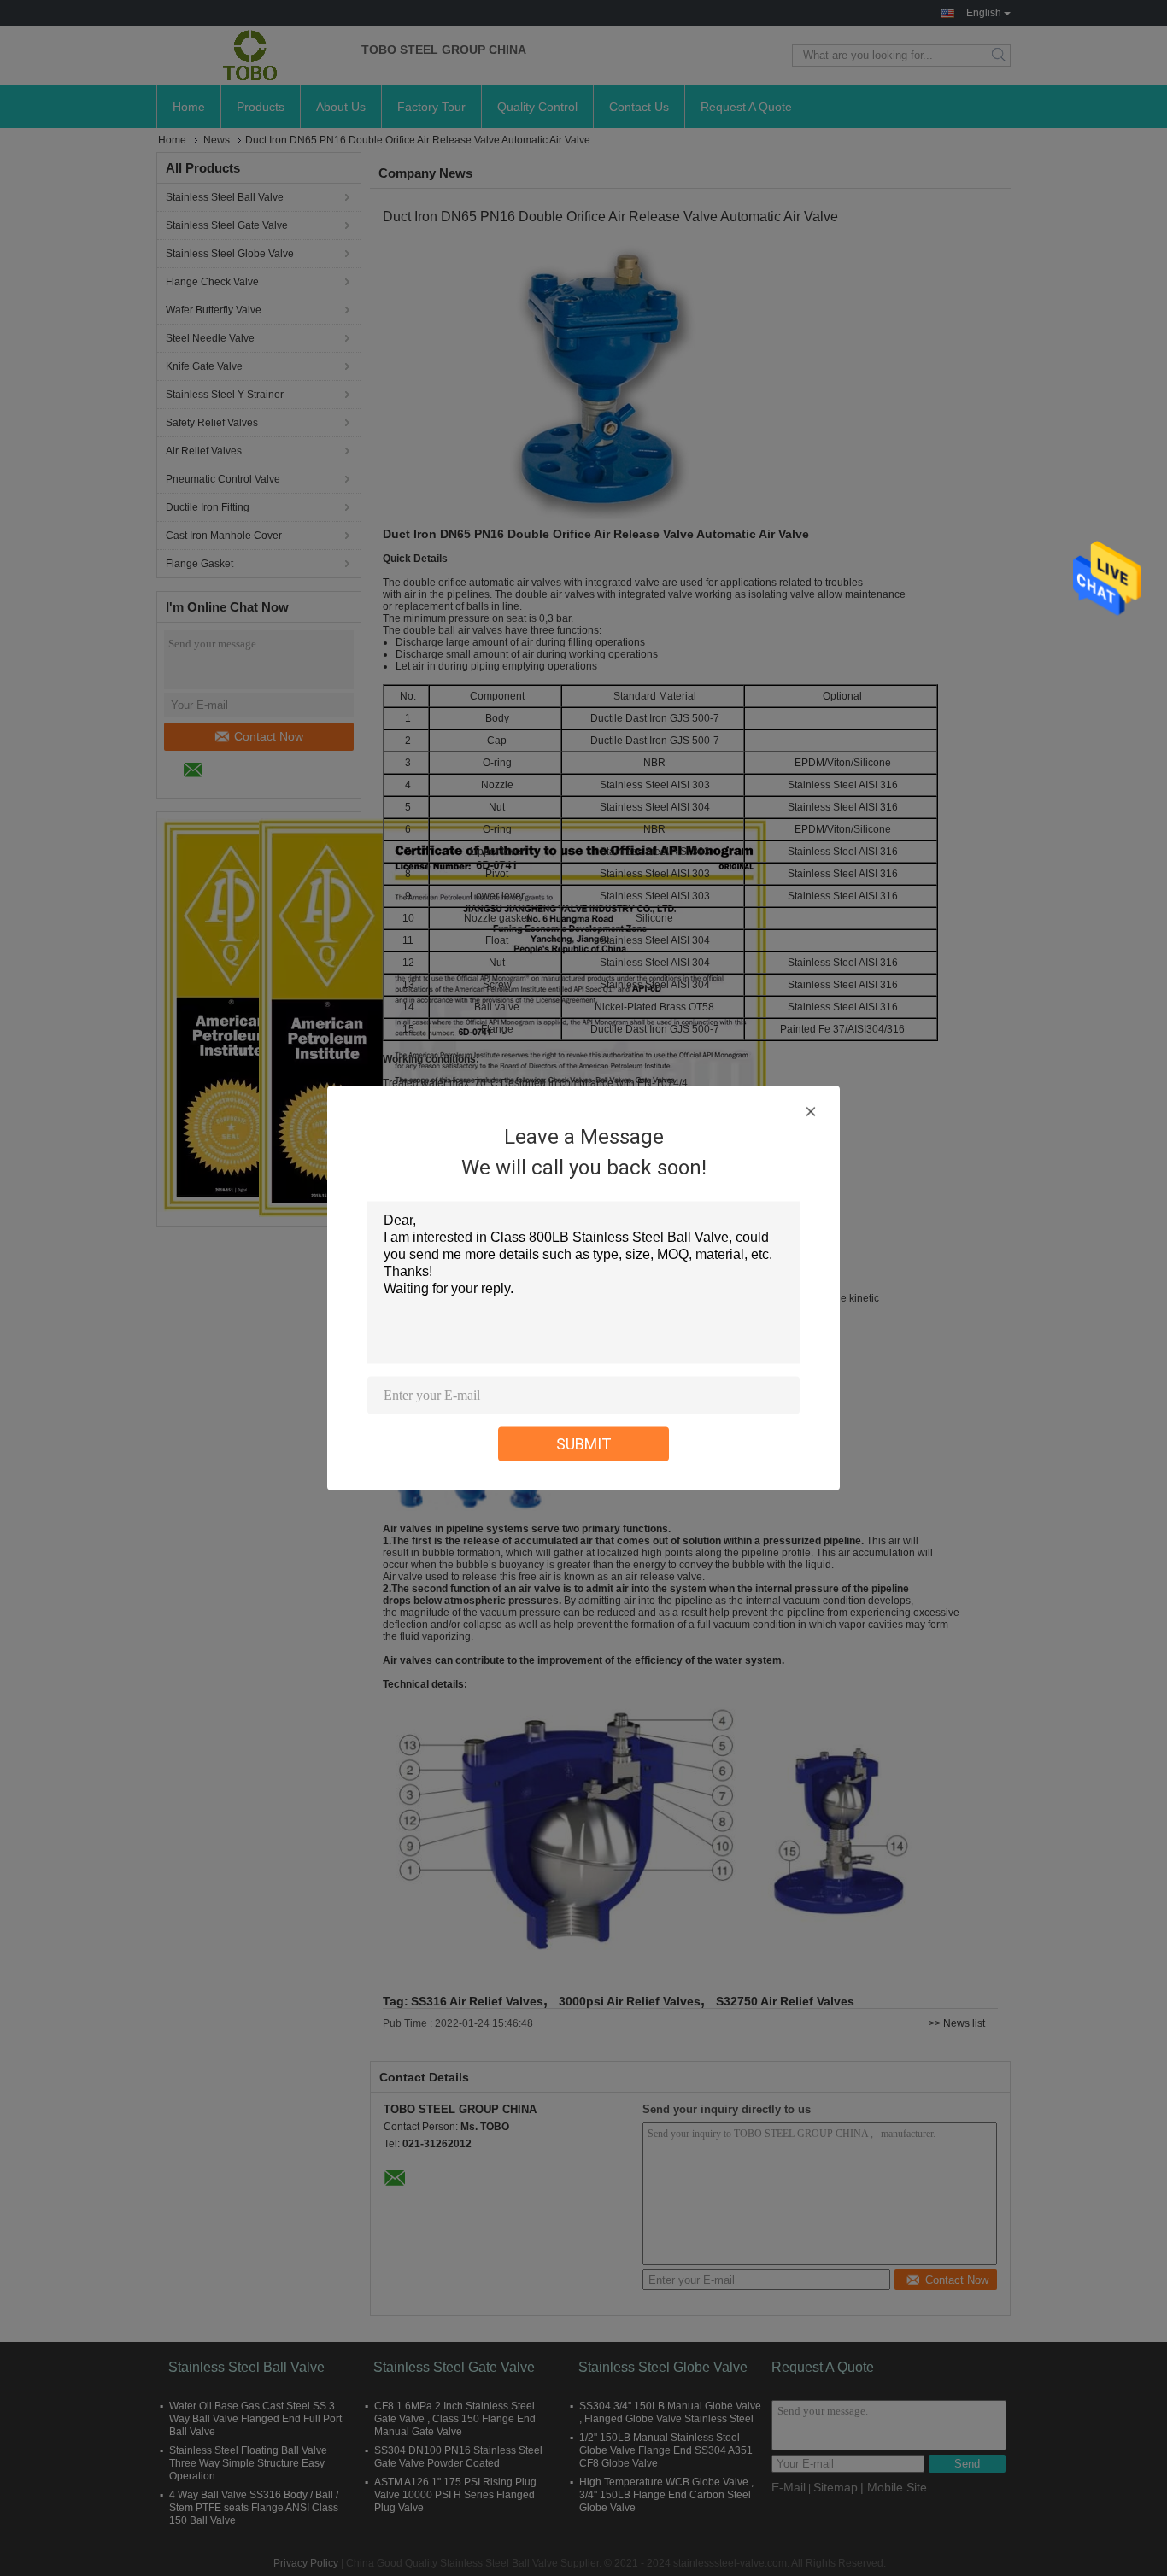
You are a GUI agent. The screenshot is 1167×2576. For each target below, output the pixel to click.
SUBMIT (584, 1444)
